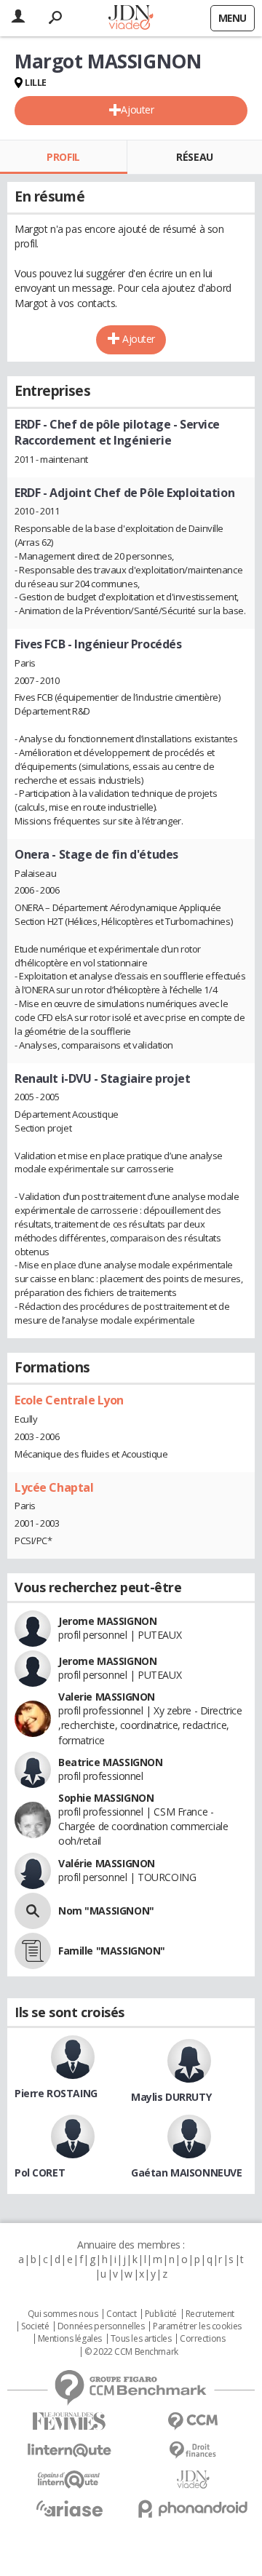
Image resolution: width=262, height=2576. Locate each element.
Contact (121, 2314)
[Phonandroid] (193, 2509)
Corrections (202, 2339)
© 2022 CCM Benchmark (131, 2352)
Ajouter (137, 110)
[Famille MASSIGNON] (33, 1951)
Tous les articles (141, 2339)
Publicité (161, 2314)
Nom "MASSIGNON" (106, 1911)
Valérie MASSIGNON (107, 1863)
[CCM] (193, 2421)
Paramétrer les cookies (197, 2326)
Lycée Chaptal (54, 1487)
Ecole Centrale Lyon (69, 1400)
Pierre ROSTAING (56, 2093)
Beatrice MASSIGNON (110, 1762)
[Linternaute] (69, 2450)
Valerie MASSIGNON (107, 1697)
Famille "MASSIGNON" (112, 1951)
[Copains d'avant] (69, 2480)
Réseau (194, 157)
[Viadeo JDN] (193, 2480)
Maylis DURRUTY (171, 2097)
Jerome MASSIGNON (107, 1621)
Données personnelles (101, 2326)
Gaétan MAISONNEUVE (186, 2172)
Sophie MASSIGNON (106, 1798)
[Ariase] (69, 2508)
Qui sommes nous (63, 2314)
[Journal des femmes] (69, 2421)
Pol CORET (40, 2172)
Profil (63, 157)
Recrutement (210, 2314)
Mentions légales (70, 2339)
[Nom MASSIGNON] (33, 1911)
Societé (35, 2326)
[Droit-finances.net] (193, 2450)
